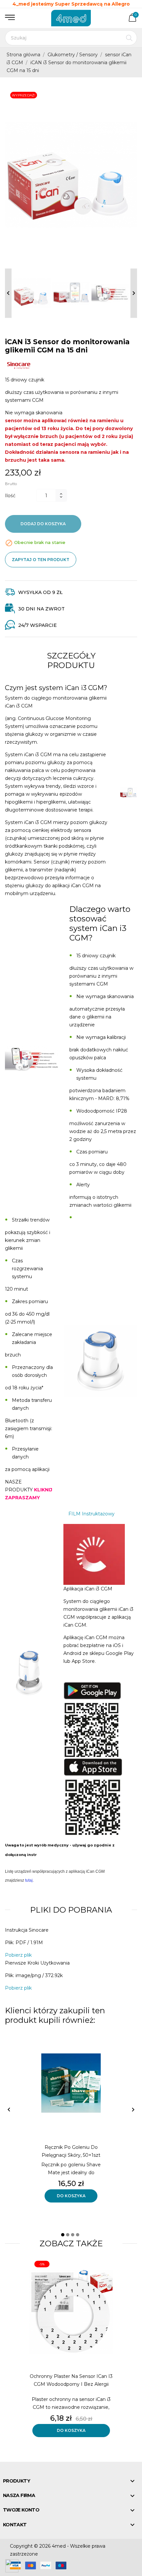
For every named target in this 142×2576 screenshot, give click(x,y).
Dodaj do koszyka (43, 524)
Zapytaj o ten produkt (41, 560)
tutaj (29, 1880)
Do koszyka (71, 2196)
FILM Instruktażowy (92, 1514)
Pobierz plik (18, 1955)
